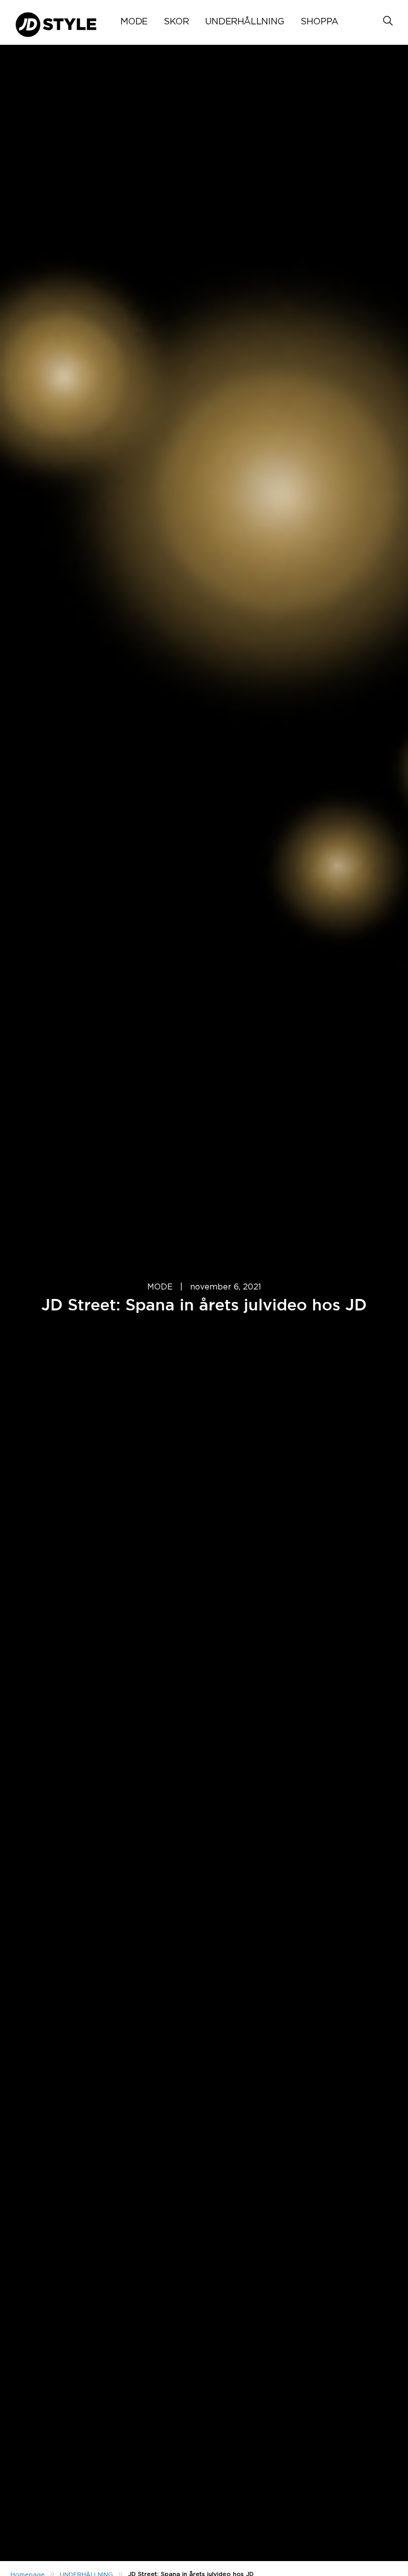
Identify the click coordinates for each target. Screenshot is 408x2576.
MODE (134, 22)
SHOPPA (319, 22)
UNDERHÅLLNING (245, 22)
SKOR (176, 22)
